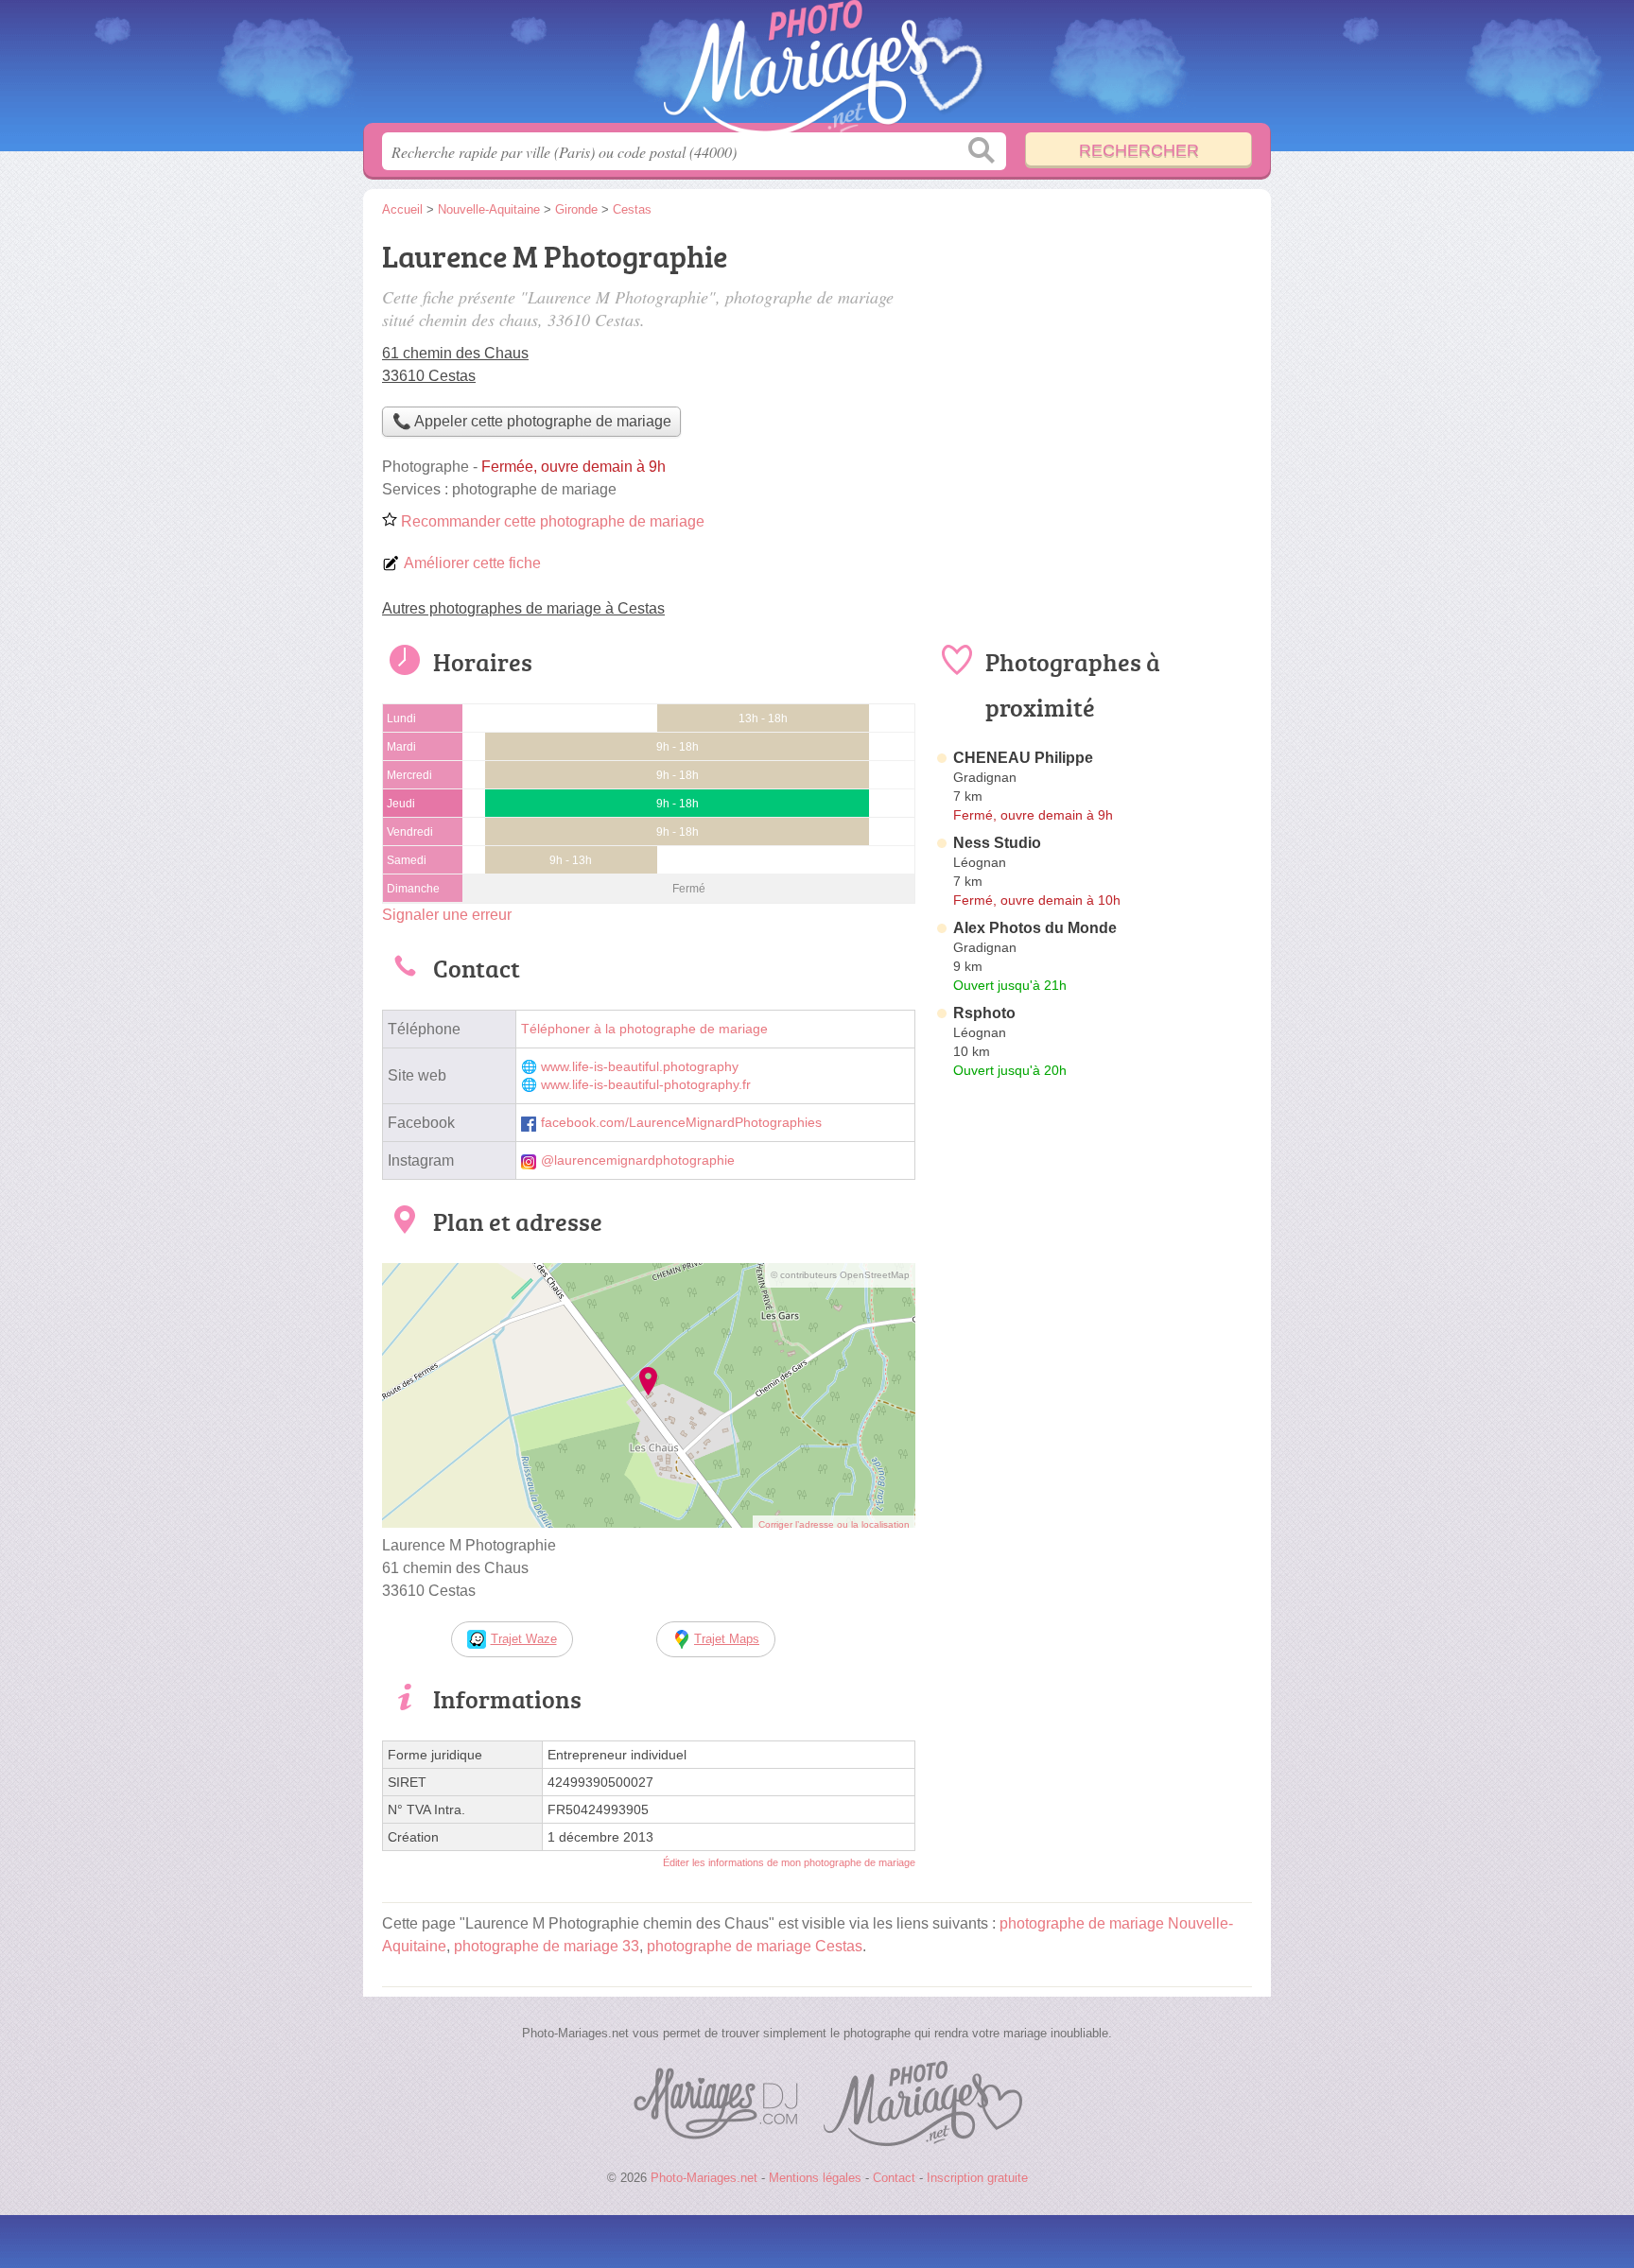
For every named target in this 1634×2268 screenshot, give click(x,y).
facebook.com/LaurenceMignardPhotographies (681, 1123)
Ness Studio (997, 843)
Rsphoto (984, 1013)
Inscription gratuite (977, 2178)
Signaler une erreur (447, 915)
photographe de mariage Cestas (755, 1946)
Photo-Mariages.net (817, 67)
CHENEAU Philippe (1023, 758)
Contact (894, 2178)
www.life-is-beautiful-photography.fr (646, 1085)
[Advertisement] (1093, 365)
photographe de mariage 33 (547, 1946)
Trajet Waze (524, 1639)
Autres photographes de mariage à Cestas (523, 608)
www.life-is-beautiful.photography (640, 1067)
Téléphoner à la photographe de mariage (644, 1029)
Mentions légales (815, 2178)
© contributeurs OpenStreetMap (840, 1275)
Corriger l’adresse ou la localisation (834, 1524)
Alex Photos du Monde (1035, 928)
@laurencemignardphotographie (638, 1160)
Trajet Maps (727, 1639)
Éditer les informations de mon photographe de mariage (789, 1862)
